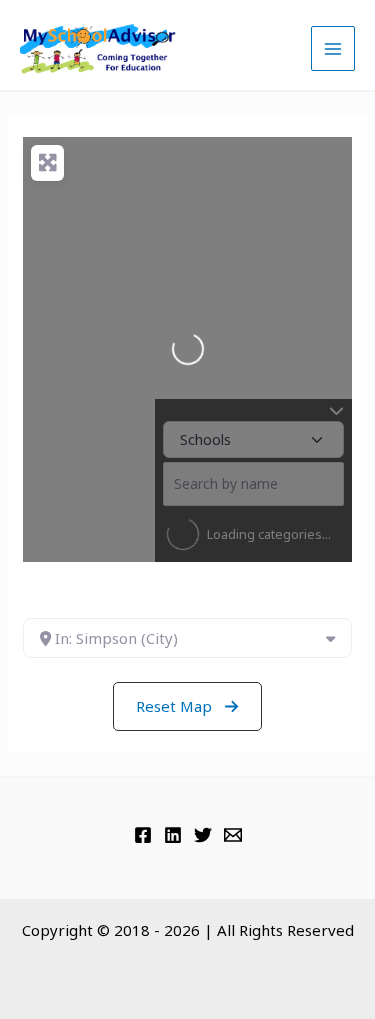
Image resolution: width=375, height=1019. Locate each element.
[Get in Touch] (233, 835)
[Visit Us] (143, 835)
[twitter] (203, 835)
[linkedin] (173, 835)
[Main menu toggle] (333, 48)
